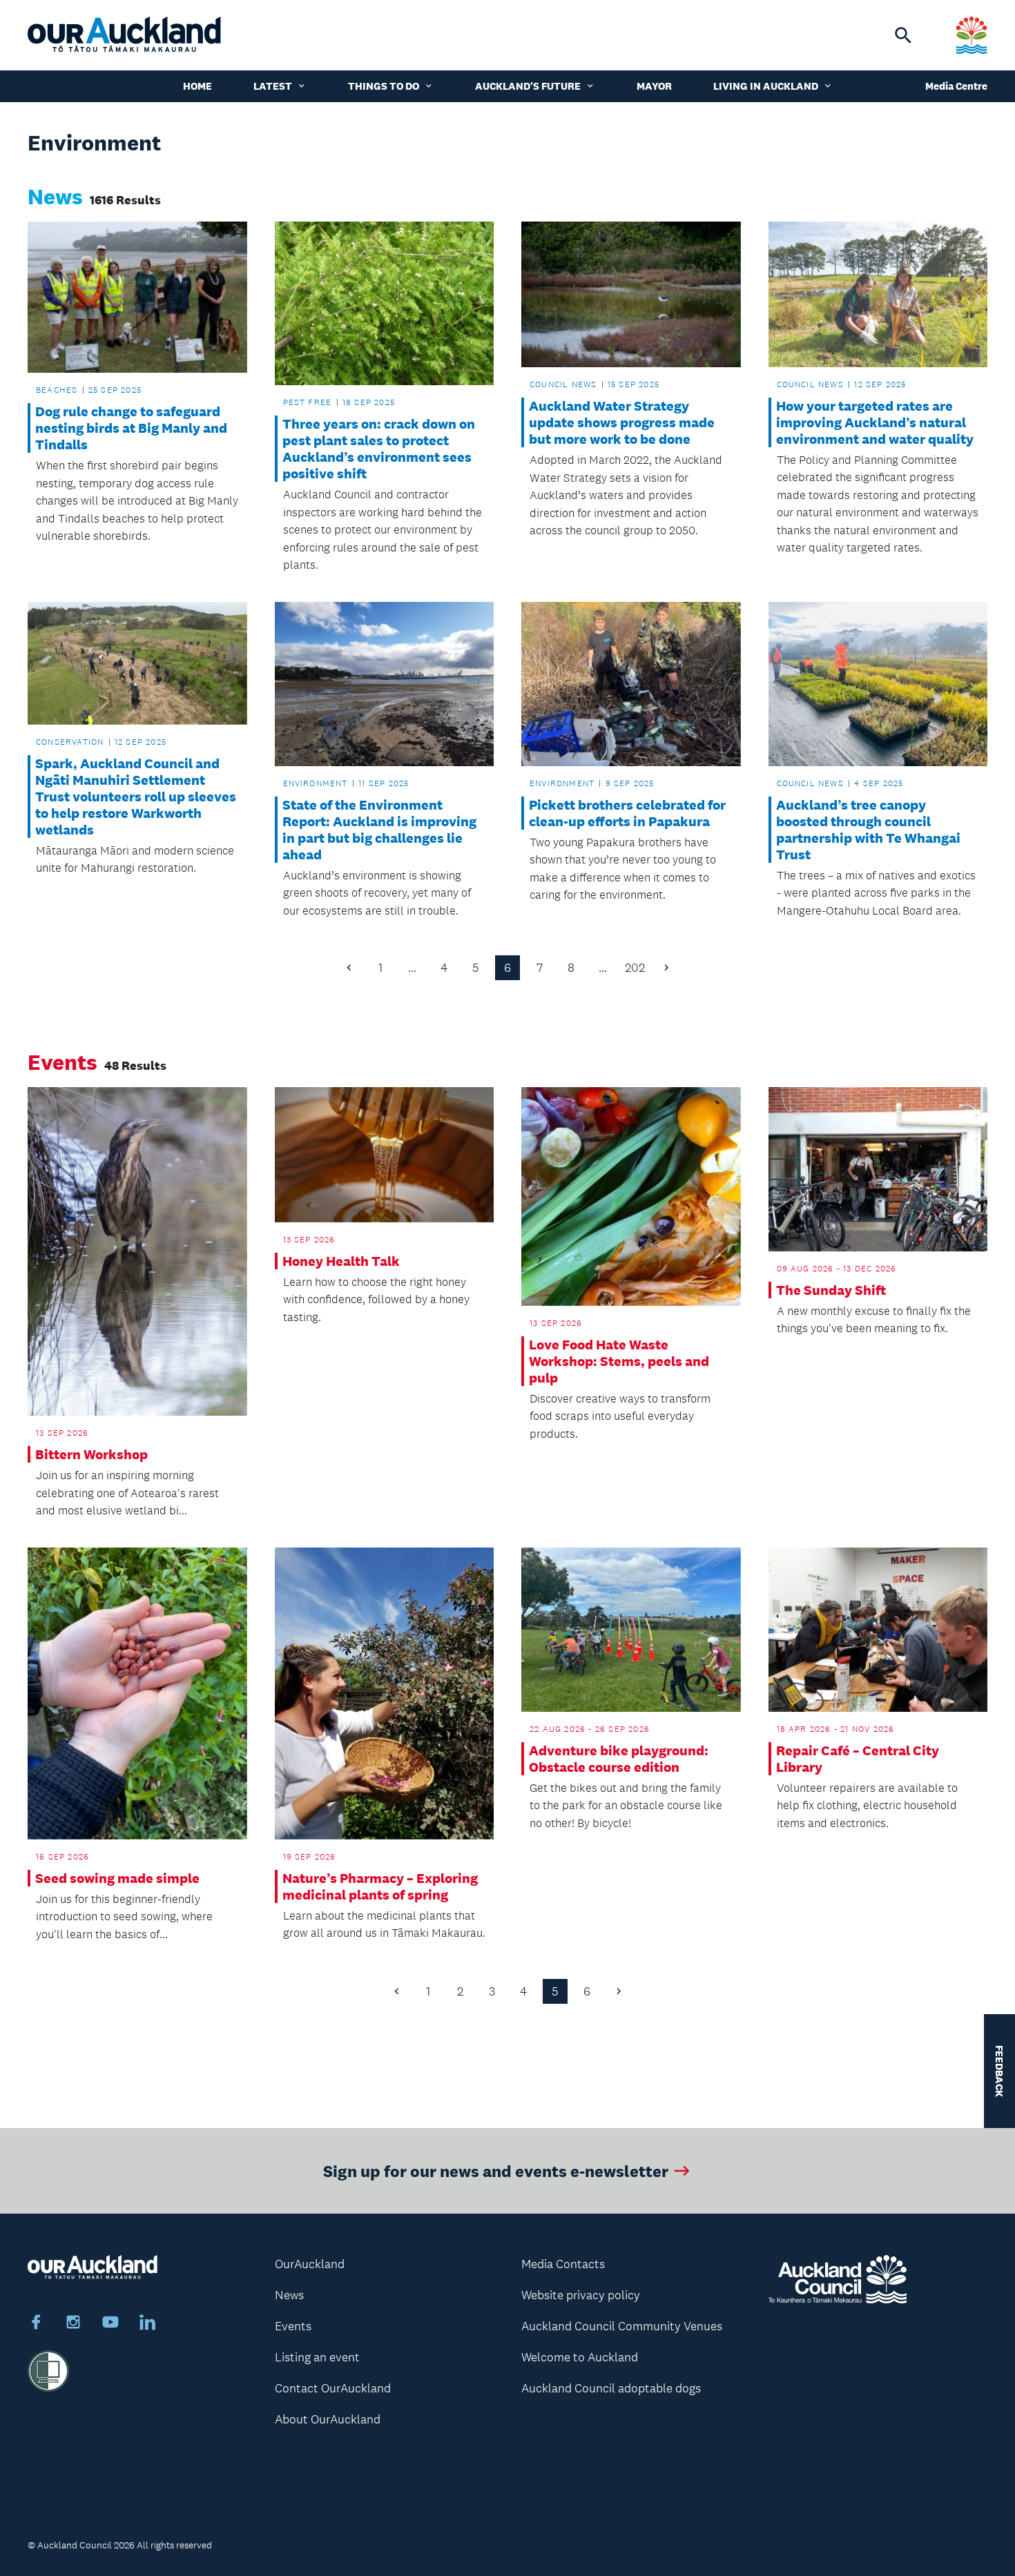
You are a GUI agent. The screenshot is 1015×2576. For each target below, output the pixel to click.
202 (635, 968)
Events (293, 2326)
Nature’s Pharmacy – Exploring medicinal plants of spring (380, 1886)
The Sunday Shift (831, 1290)
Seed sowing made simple (117, 1878)
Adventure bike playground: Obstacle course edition (619, 1759)
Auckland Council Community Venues (622, 2326)
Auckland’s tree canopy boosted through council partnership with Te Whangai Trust (868, 830)
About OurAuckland (328, 2419)
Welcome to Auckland (580, 2357)
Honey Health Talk (341, 1261)
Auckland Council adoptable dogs (611, 2388)
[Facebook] (36, 2324)
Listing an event (317, 2357)
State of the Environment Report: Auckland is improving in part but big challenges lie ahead (379, 830)
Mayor (654, 86)
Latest (273, 86)
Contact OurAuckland (333, 2388)
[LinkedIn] (148, 2324)
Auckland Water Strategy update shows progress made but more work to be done (622, 422)
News (289, 2295)
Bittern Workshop (91, 1454)
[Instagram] (73, 2324)
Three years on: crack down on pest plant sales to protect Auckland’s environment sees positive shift (379, 449)
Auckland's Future (528, 86)
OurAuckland (310, 2264)
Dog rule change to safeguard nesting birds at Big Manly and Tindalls (131, 428)
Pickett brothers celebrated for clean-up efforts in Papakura (627, 813)
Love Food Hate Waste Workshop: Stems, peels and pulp (619, 1361)
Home (197, 86)
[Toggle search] (903, 35)
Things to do (384, 86)
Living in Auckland (766, 86)
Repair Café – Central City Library (858, 1759)
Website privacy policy (581, 2295)
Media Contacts (563, 2264)
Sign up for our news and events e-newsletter (496, 2170)
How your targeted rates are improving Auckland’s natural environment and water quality (875, 422)
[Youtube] (110, 2324)
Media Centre (956, 86)
